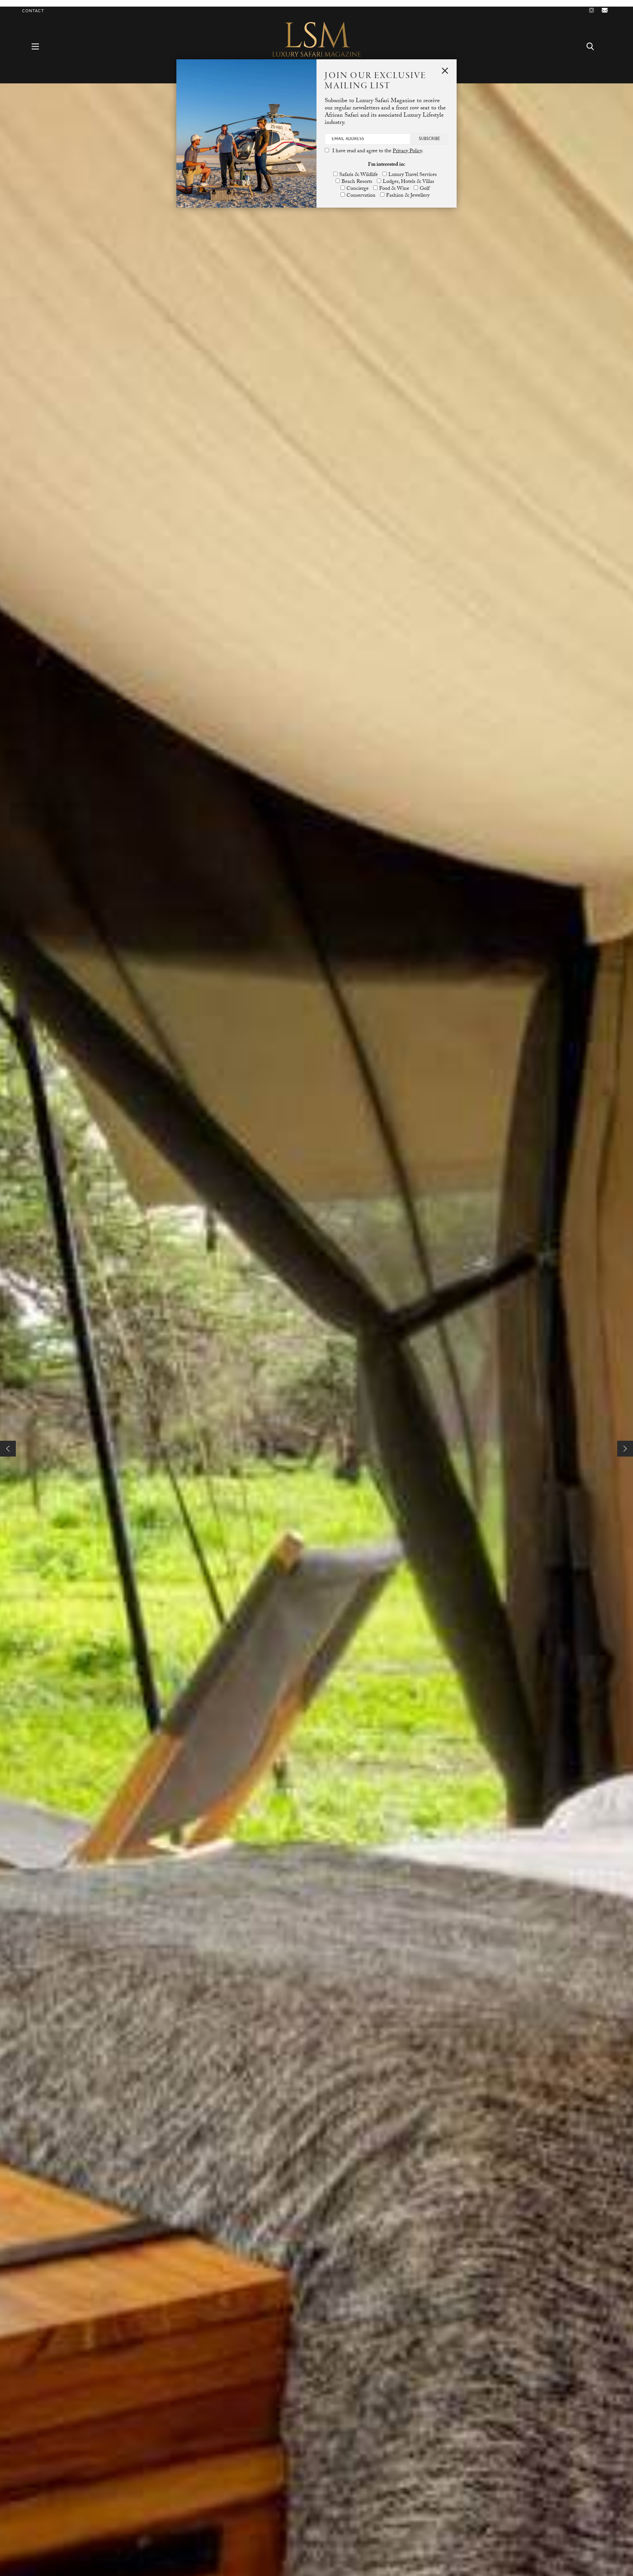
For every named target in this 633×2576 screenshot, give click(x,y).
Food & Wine (394, 189)
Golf (425, 189)
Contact (33, 11)
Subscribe (429, 139)
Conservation (361, 196)
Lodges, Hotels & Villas (408, 182)
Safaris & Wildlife (359, 175)
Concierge (358, 189)
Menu (39, 46)
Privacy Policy (407, 151)
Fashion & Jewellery (408, 196)
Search (594, 46)
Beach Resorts (357, 182)
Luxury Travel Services (413, 175)
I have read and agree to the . (378, 151)
